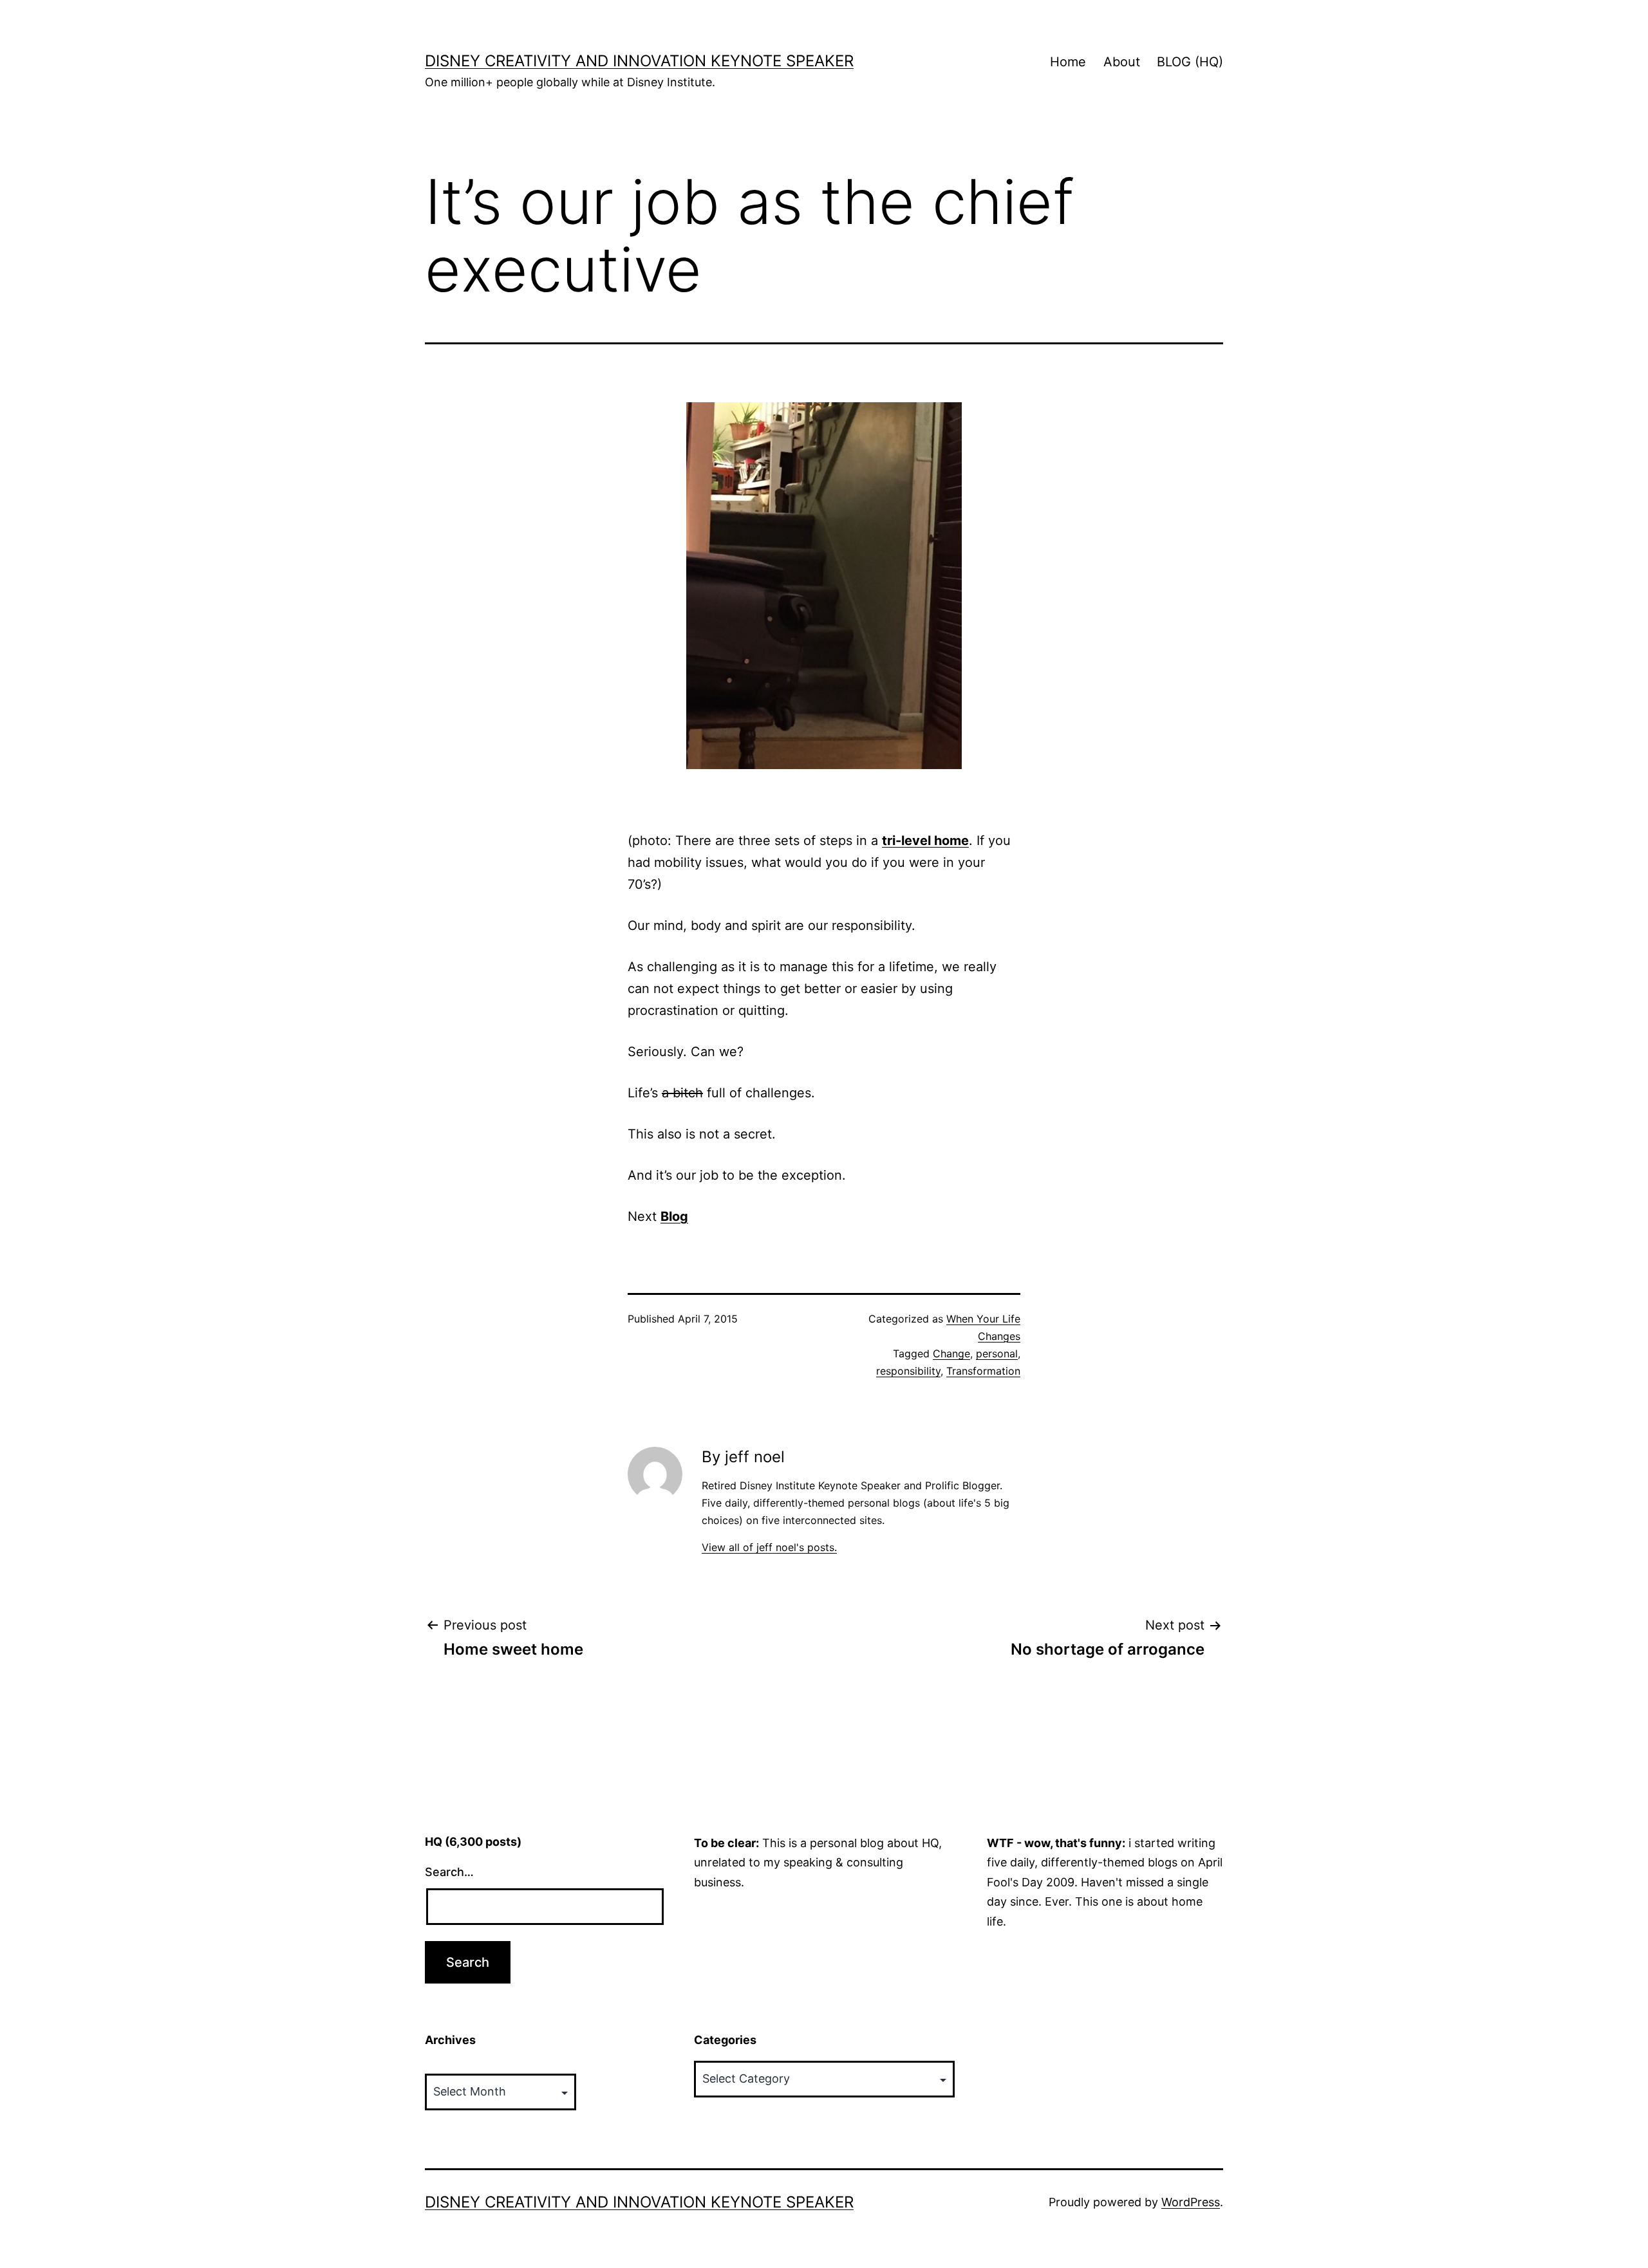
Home (1068, 62)
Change (951, 1353)
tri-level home (925, 841)
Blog (674, 1216)
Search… (449, 1872)
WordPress (1191, 2202)
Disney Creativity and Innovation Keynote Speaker (639, 61)
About (1122, 62)
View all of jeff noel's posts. (769, 1547)
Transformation (983, 1371)
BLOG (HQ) (1190, 62)
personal (997, 1353)
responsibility (908, 1371)
